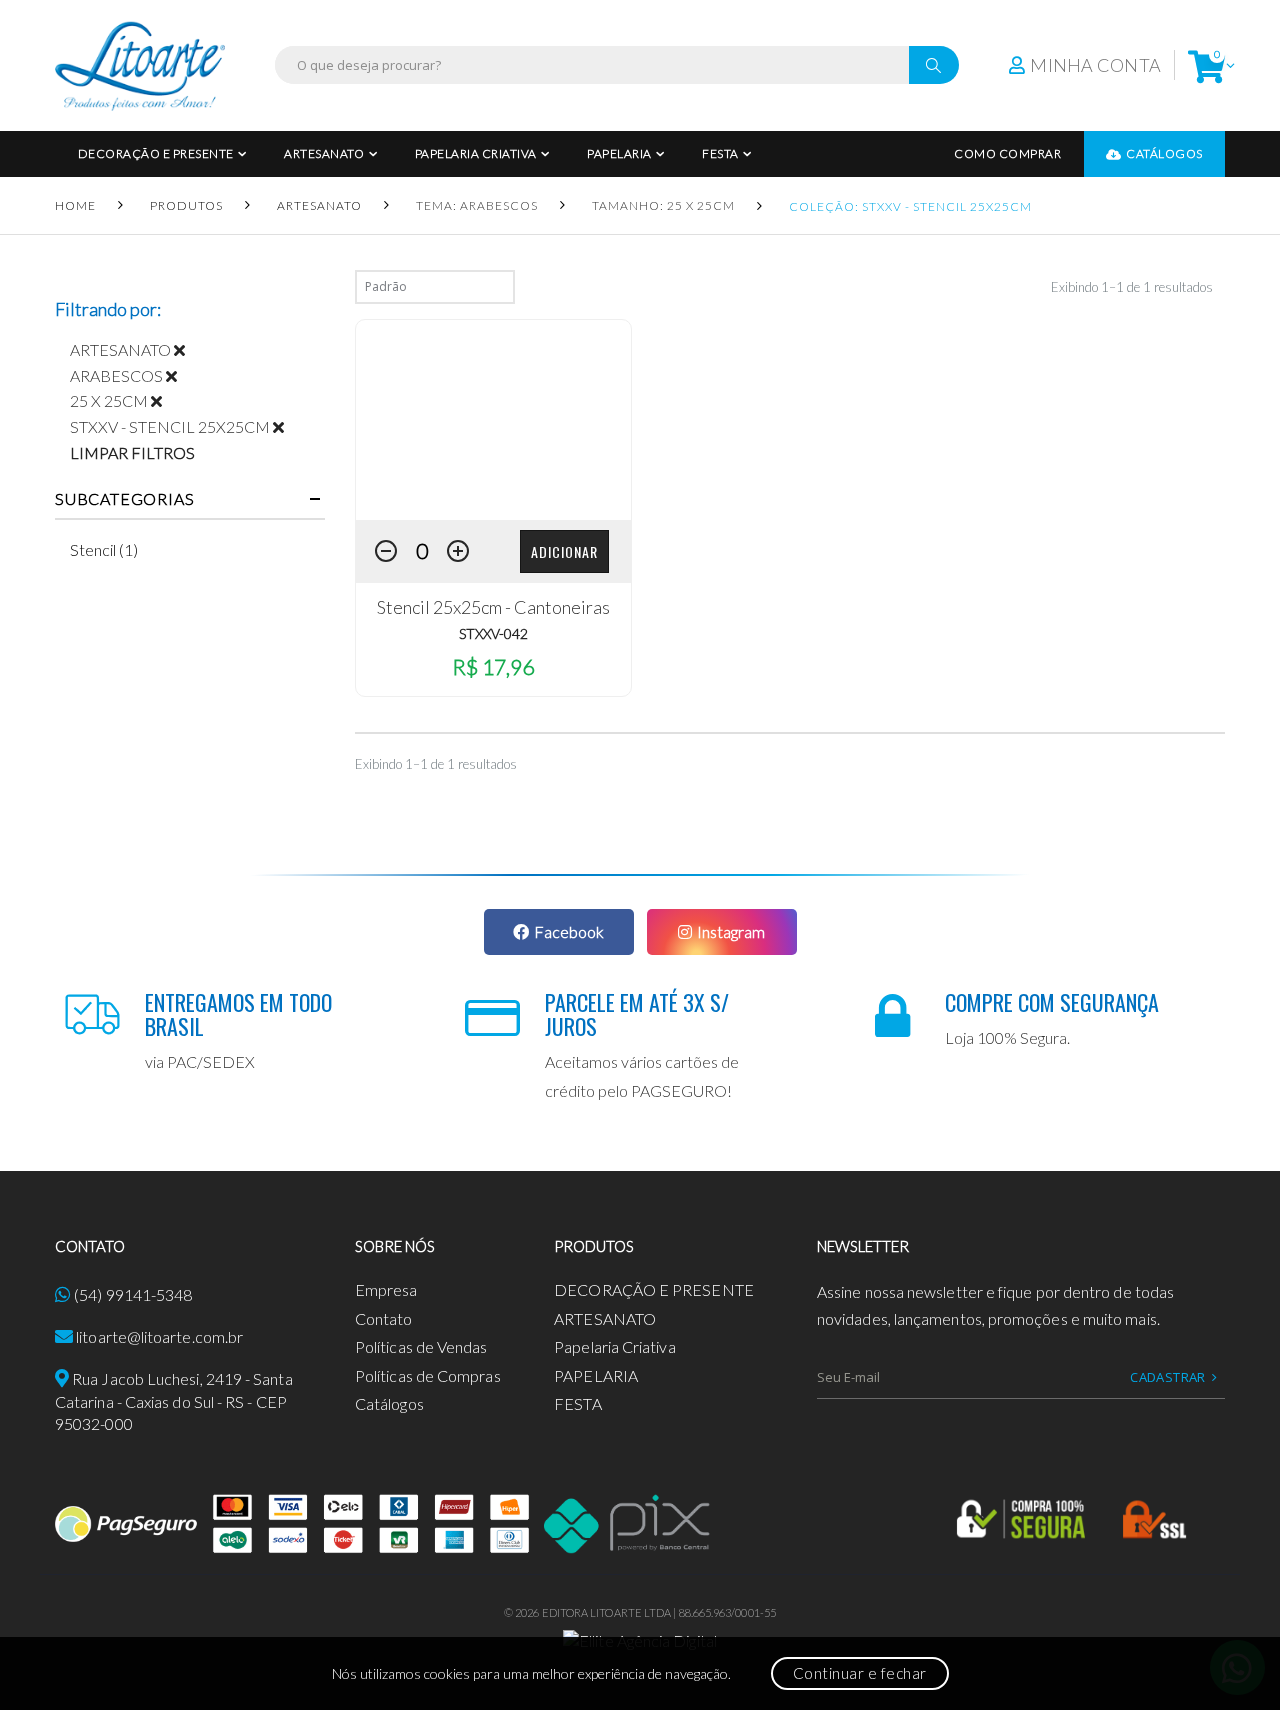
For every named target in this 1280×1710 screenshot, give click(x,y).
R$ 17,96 (493, 666)
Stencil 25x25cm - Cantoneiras (493, 607)
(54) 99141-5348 (133, 1294)
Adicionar (564, 551)
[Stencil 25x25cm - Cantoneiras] (493, 420)
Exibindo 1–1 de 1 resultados (1132, 287)
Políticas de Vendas (421, 1346)
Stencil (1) (104, 549)
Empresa (386, 1289)
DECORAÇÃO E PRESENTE (156, 153)
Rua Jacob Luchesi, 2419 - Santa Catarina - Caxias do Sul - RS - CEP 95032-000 (174, 1401)
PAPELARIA (619, 153)
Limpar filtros (132, 452)
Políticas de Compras (428, 1375)
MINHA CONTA (1095, 65)
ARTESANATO (324, 153)
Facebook (569, 931)
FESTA (720, 153)
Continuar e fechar (860, 1673)
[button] (1206, 65)
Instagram (731, 931)
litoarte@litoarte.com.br (159, 1336)
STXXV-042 (493, 633)
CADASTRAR (1168, 1377)
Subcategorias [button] (124, 499)
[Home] (140, 65)
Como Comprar (1007, 153)
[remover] (187, 349)
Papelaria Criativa (476, 153)
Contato (384, 1318)
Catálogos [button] (1164, 153)
